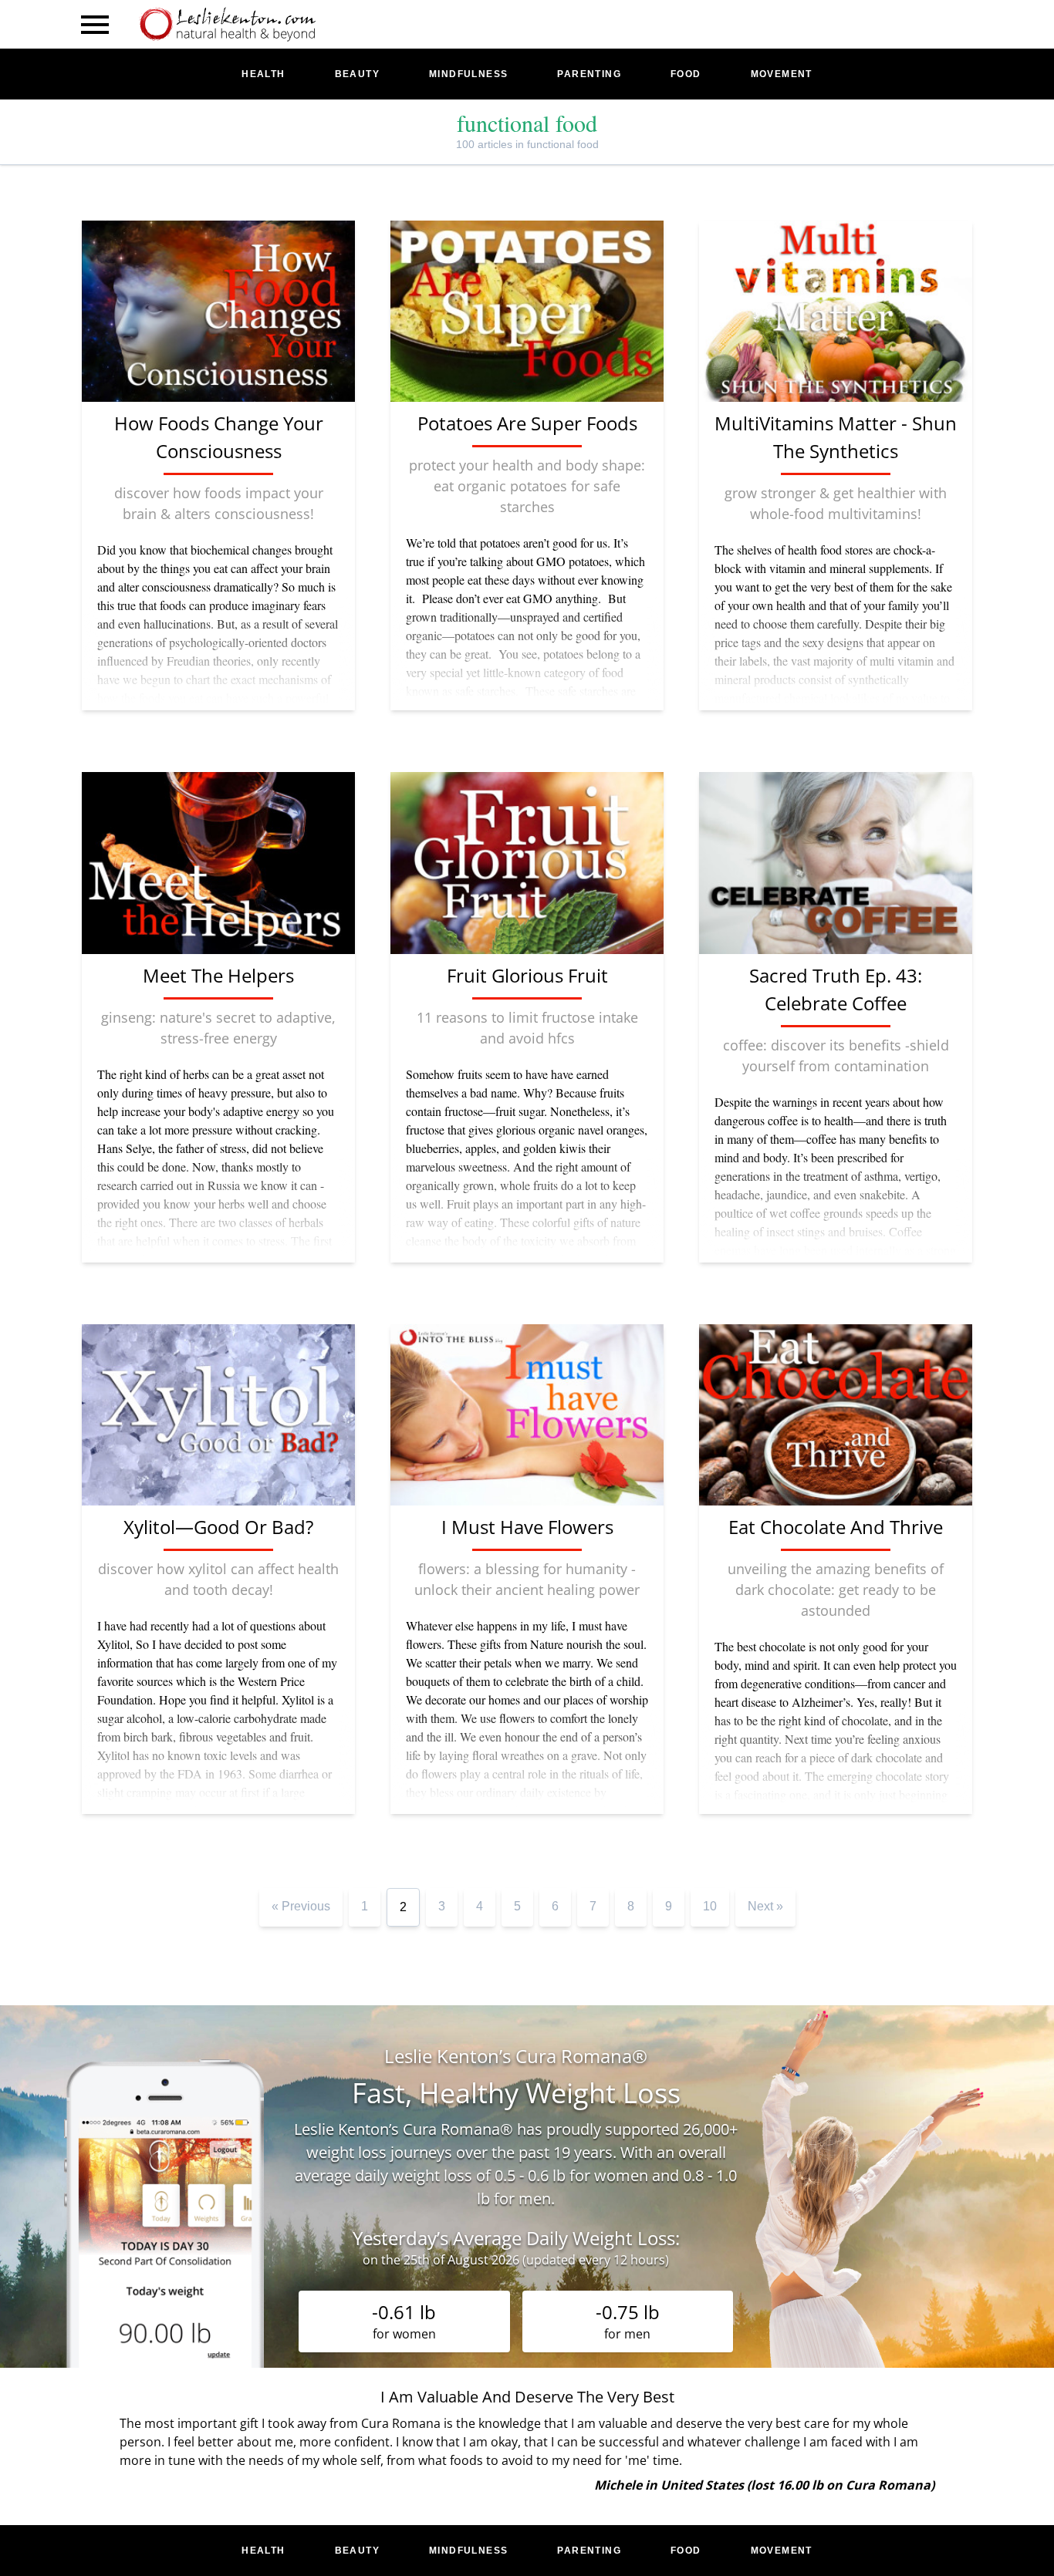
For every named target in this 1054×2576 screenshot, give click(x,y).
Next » (765, 1906)
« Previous (301, 1906)
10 (710, 1906)
